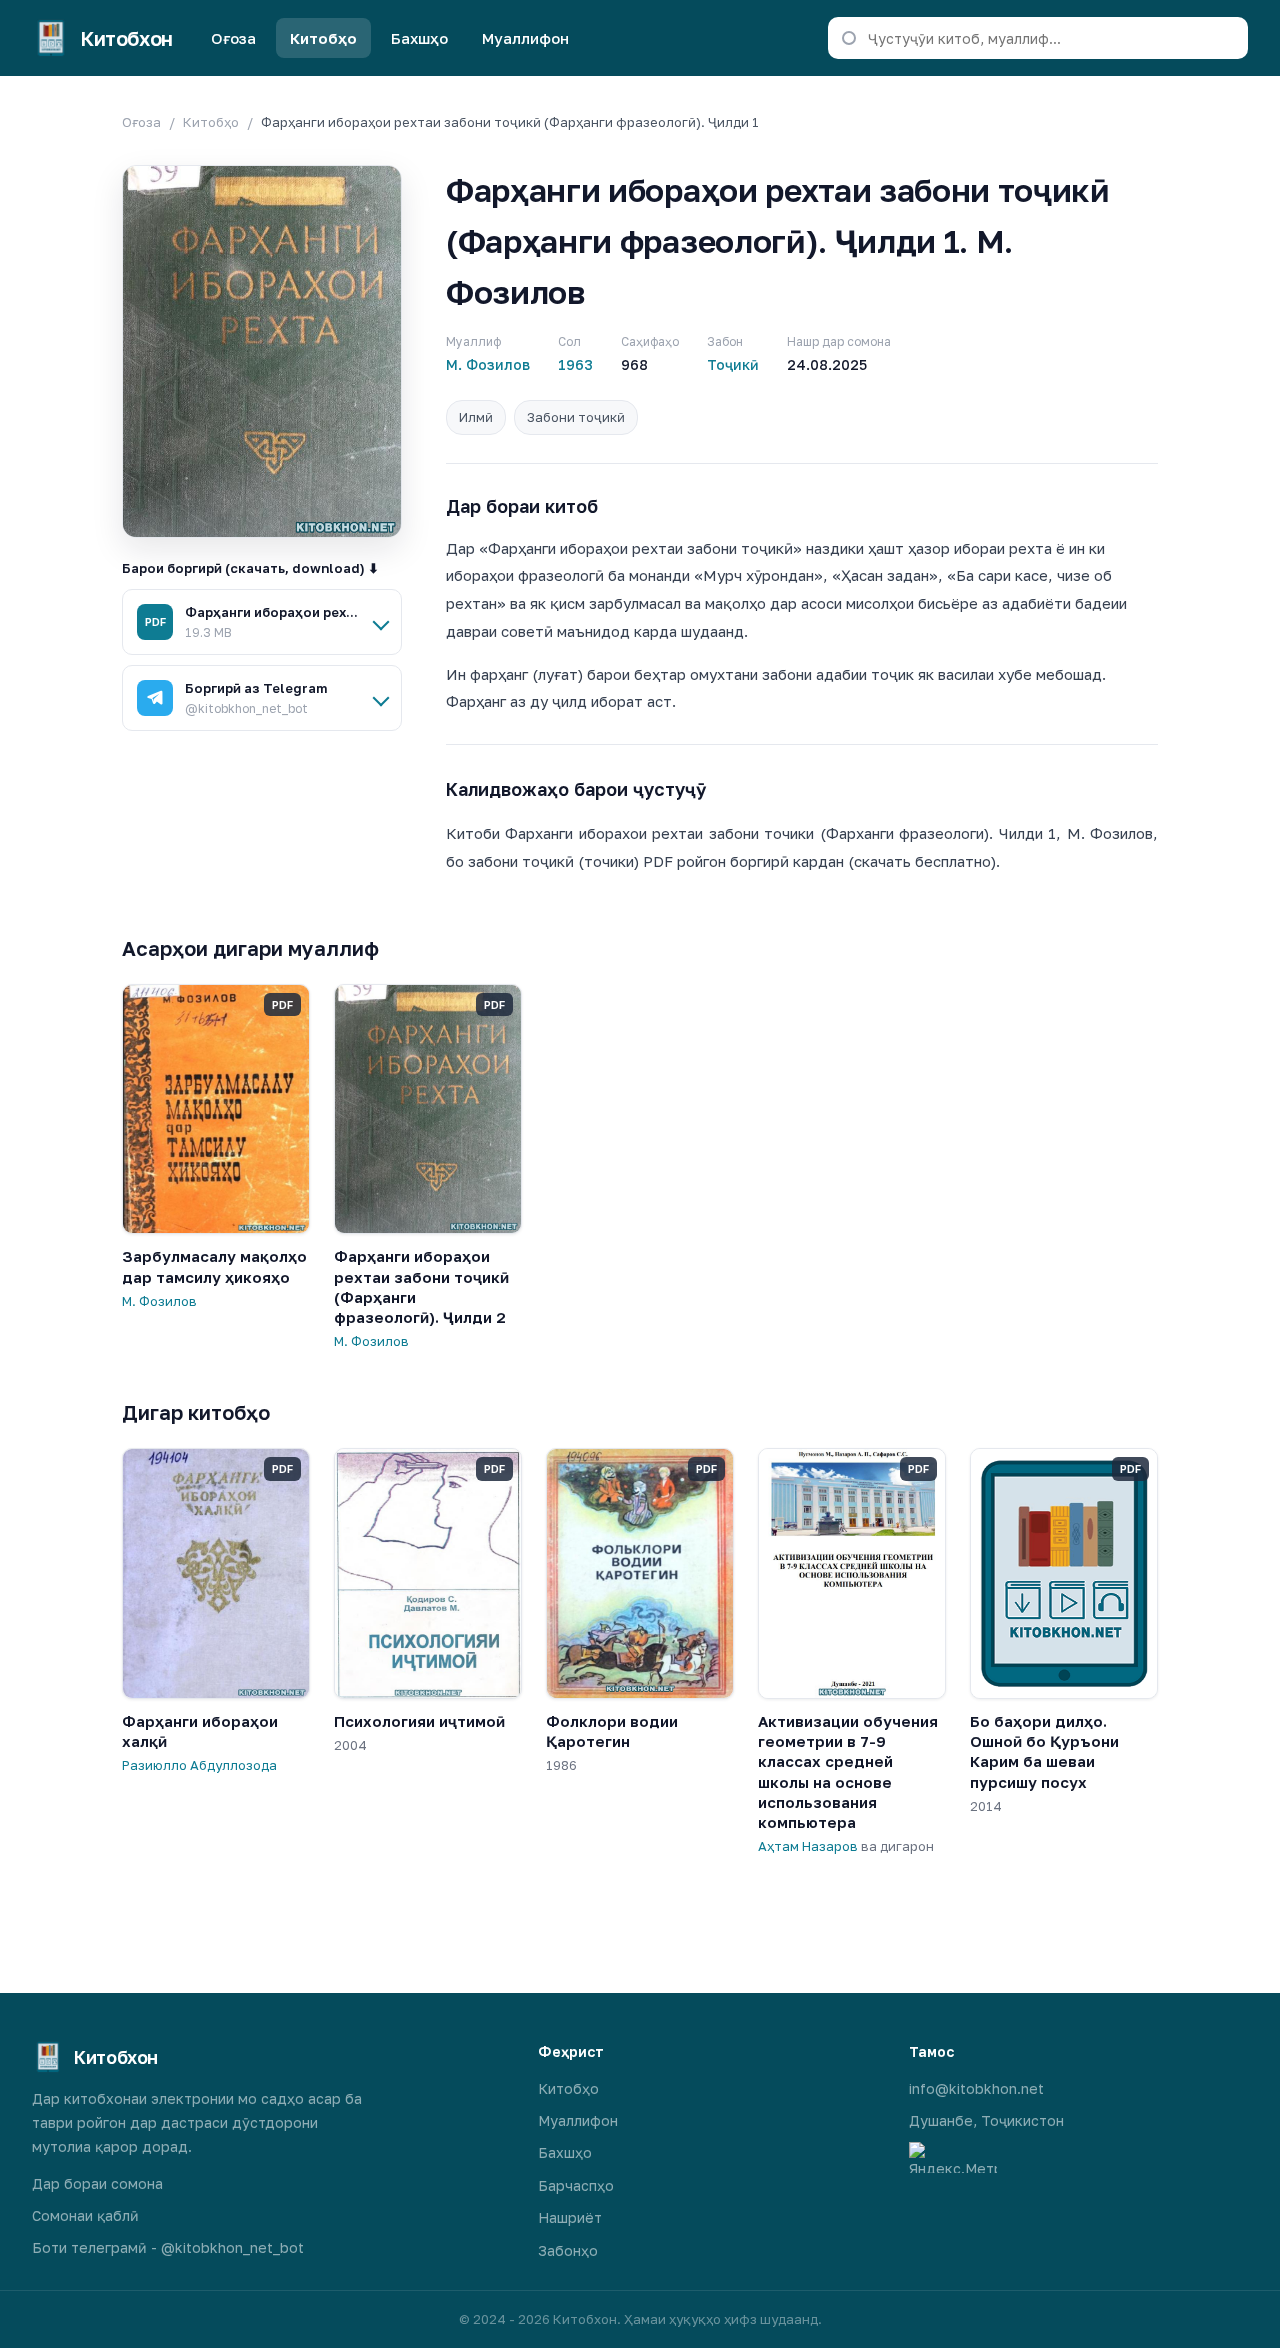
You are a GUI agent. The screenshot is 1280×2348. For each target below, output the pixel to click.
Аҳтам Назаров (808, 1846)
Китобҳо (323, 38)
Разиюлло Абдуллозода (199, 1765)
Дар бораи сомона (97, 2183)
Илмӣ (476, 417)
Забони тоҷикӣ (576, 417)
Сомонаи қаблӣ (85, 2215)
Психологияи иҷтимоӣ (419, 1721)
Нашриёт (570, 2217)
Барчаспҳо (576, 2185)
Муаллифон (525, 38)
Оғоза (233, 38)
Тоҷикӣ (733, 364)
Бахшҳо (419, 38)
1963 (575, 364)
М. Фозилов (488, 364)
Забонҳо (568, 2250)
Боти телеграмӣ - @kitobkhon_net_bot (168, 2247)
